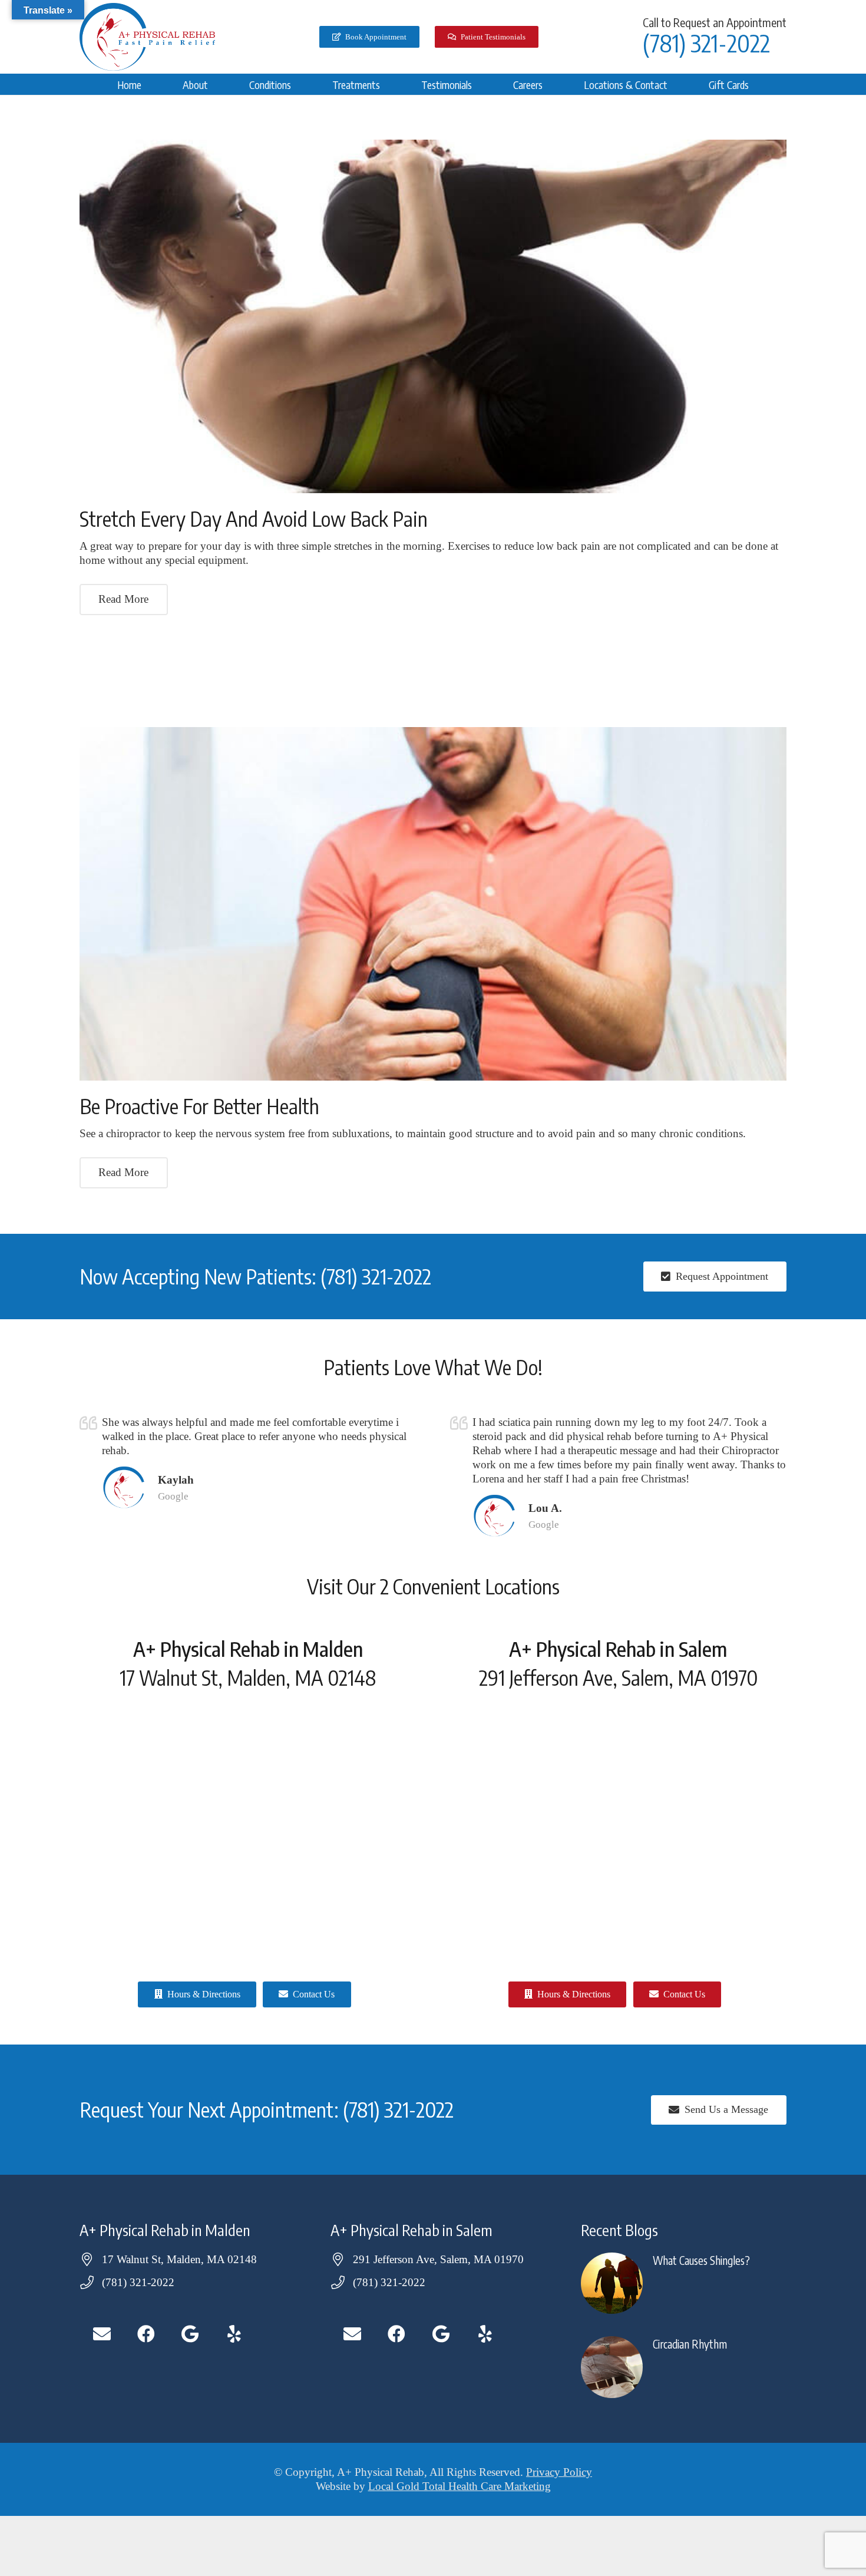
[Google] (190, 2334)
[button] (217, 84)
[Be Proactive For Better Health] (433, 904)
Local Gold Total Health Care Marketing (460, 2486)
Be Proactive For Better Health (199, 1106)
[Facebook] (146, 2334)
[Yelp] (234, 2334)
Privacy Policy (559, 2472)
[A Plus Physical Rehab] (147, 37)
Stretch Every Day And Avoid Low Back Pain (254, 518)
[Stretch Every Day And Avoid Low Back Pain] (433, 316)
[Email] (102, 2334)
